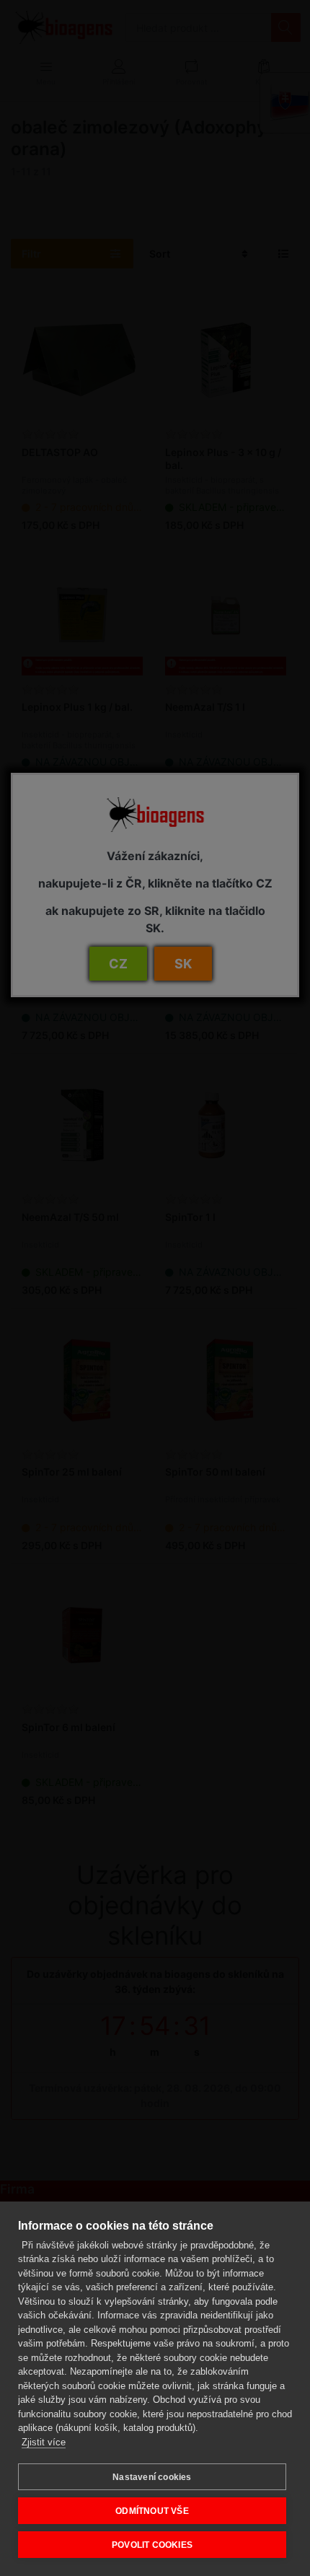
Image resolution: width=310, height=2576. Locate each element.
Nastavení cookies (152, 2477)
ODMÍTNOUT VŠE (152, 2511)
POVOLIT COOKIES (152, 2545)
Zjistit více (44, 2442)
